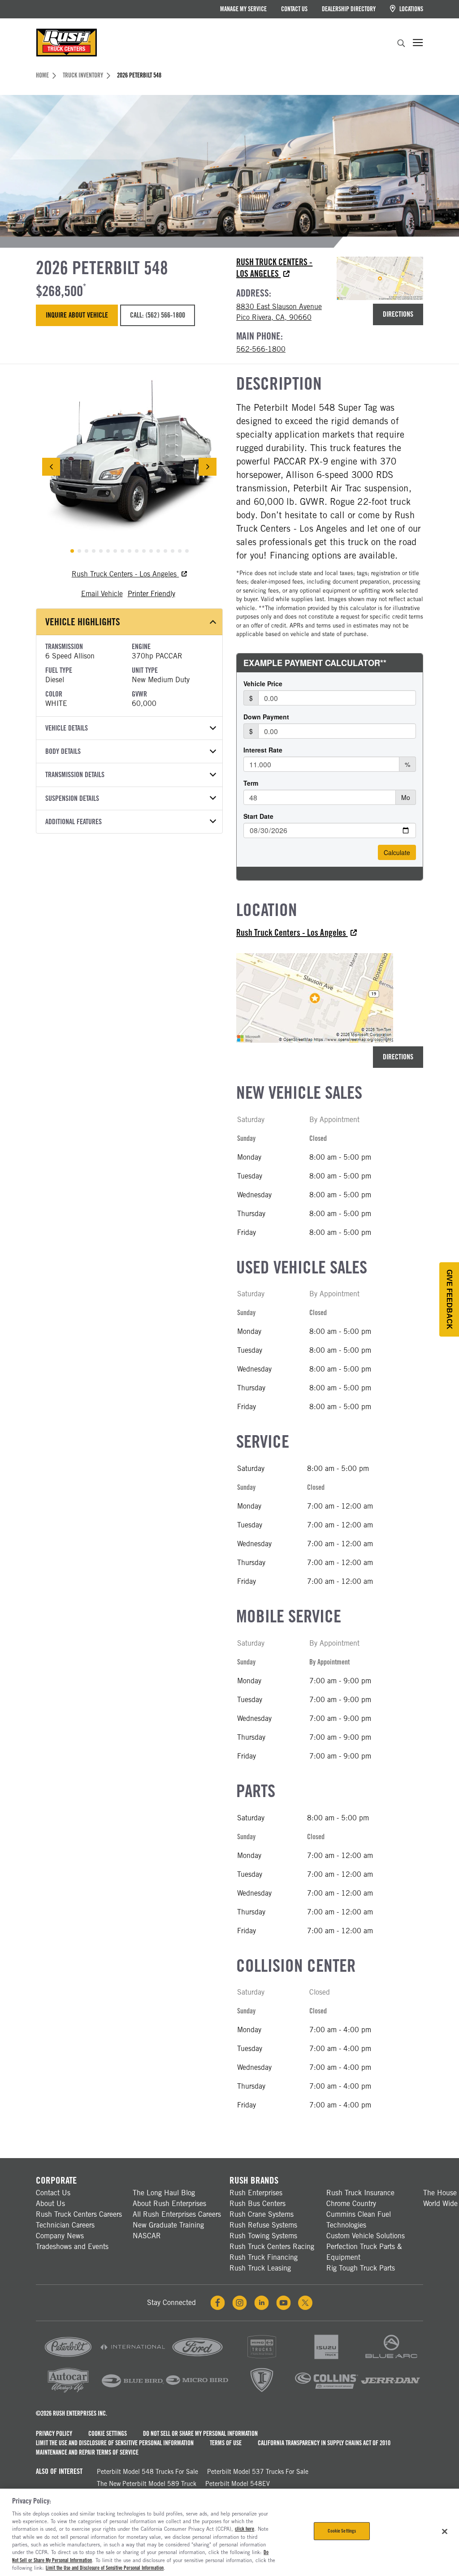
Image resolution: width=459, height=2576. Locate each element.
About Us (50, 2204)
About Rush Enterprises (169, 2204)
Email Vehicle (102, 594)
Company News (60, 2236)
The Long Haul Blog (164, 2193)
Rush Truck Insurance (360, 2193)
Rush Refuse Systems (263, 2225)
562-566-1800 (261, 349)
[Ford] (197, 2359)
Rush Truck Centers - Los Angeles (274, 268)
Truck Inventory (83, 75)
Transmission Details (75, 775)
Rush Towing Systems (263, 2236)
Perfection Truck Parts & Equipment (364, 2252)
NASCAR (147, 2236)
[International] (133, 2359)
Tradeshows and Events (72, 2247)
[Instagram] (240, 2303)
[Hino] (262, 2359)
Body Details (63, 751)
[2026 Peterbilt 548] (129, 467)
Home (42, 75)
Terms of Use (226, 2443)
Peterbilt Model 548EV (238, 2484)
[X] (305, 2303)
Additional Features (74, 822)
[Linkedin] (262, 2303)
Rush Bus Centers (258, 2204)
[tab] (72, 551)
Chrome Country (351, 2204)
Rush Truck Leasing (260, 2268)
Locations (411, 9)
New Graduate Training (168, 2225)
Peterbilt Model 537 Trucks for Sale (258, 2472)
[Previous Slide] (51, 467)
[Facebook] (218, 2303)
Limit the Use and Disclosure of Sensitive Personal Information (115, 2443)
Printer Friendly (152, 594)
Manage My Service (243, 9)
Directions (398, 314)
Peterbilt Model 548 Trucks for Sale (147, 2472)
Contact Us (294, 9)
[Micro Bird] (197, 2393)
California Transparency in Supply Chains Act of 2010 (324, 2443)
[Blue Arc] (391, 2359)
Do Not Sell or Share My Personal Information (200, 2434)
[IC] (262, 2393)
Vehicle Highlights (83, 622)
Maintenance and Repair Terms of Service (87, 2452)
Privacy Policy (54, 2434)
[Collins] (326, 2393)
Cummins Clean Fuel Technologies (359, 2220)
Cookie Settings (108, 2434)
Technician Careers (65, 2225)
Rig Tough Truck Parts (361, 2268)
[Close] (445, 2532)
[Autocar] (68, 2393)
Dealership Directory (349, 9)
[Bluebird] (133, 2393)
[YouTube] (284, 2303)
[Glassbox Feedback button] (449, 1299)
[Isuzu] (326, 2359)
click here (245, 2529)
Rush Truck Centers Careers (79, 2214)
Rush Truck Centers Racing (272, 2247)
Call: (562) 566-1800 (157, 315)
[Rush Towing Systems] (391, 2393)
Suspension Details (72, 798)
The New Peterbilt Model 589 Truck (147, 2484)
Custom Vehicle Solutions (366, 2236)
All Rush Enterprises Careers (177, 2214)
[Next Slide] (208, 467)
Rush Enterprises (256, 2193)
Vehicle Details (67, 728)
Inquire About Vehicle (77, 315)
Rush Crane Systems (262, 2214)
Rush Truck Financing (264, 2257)
